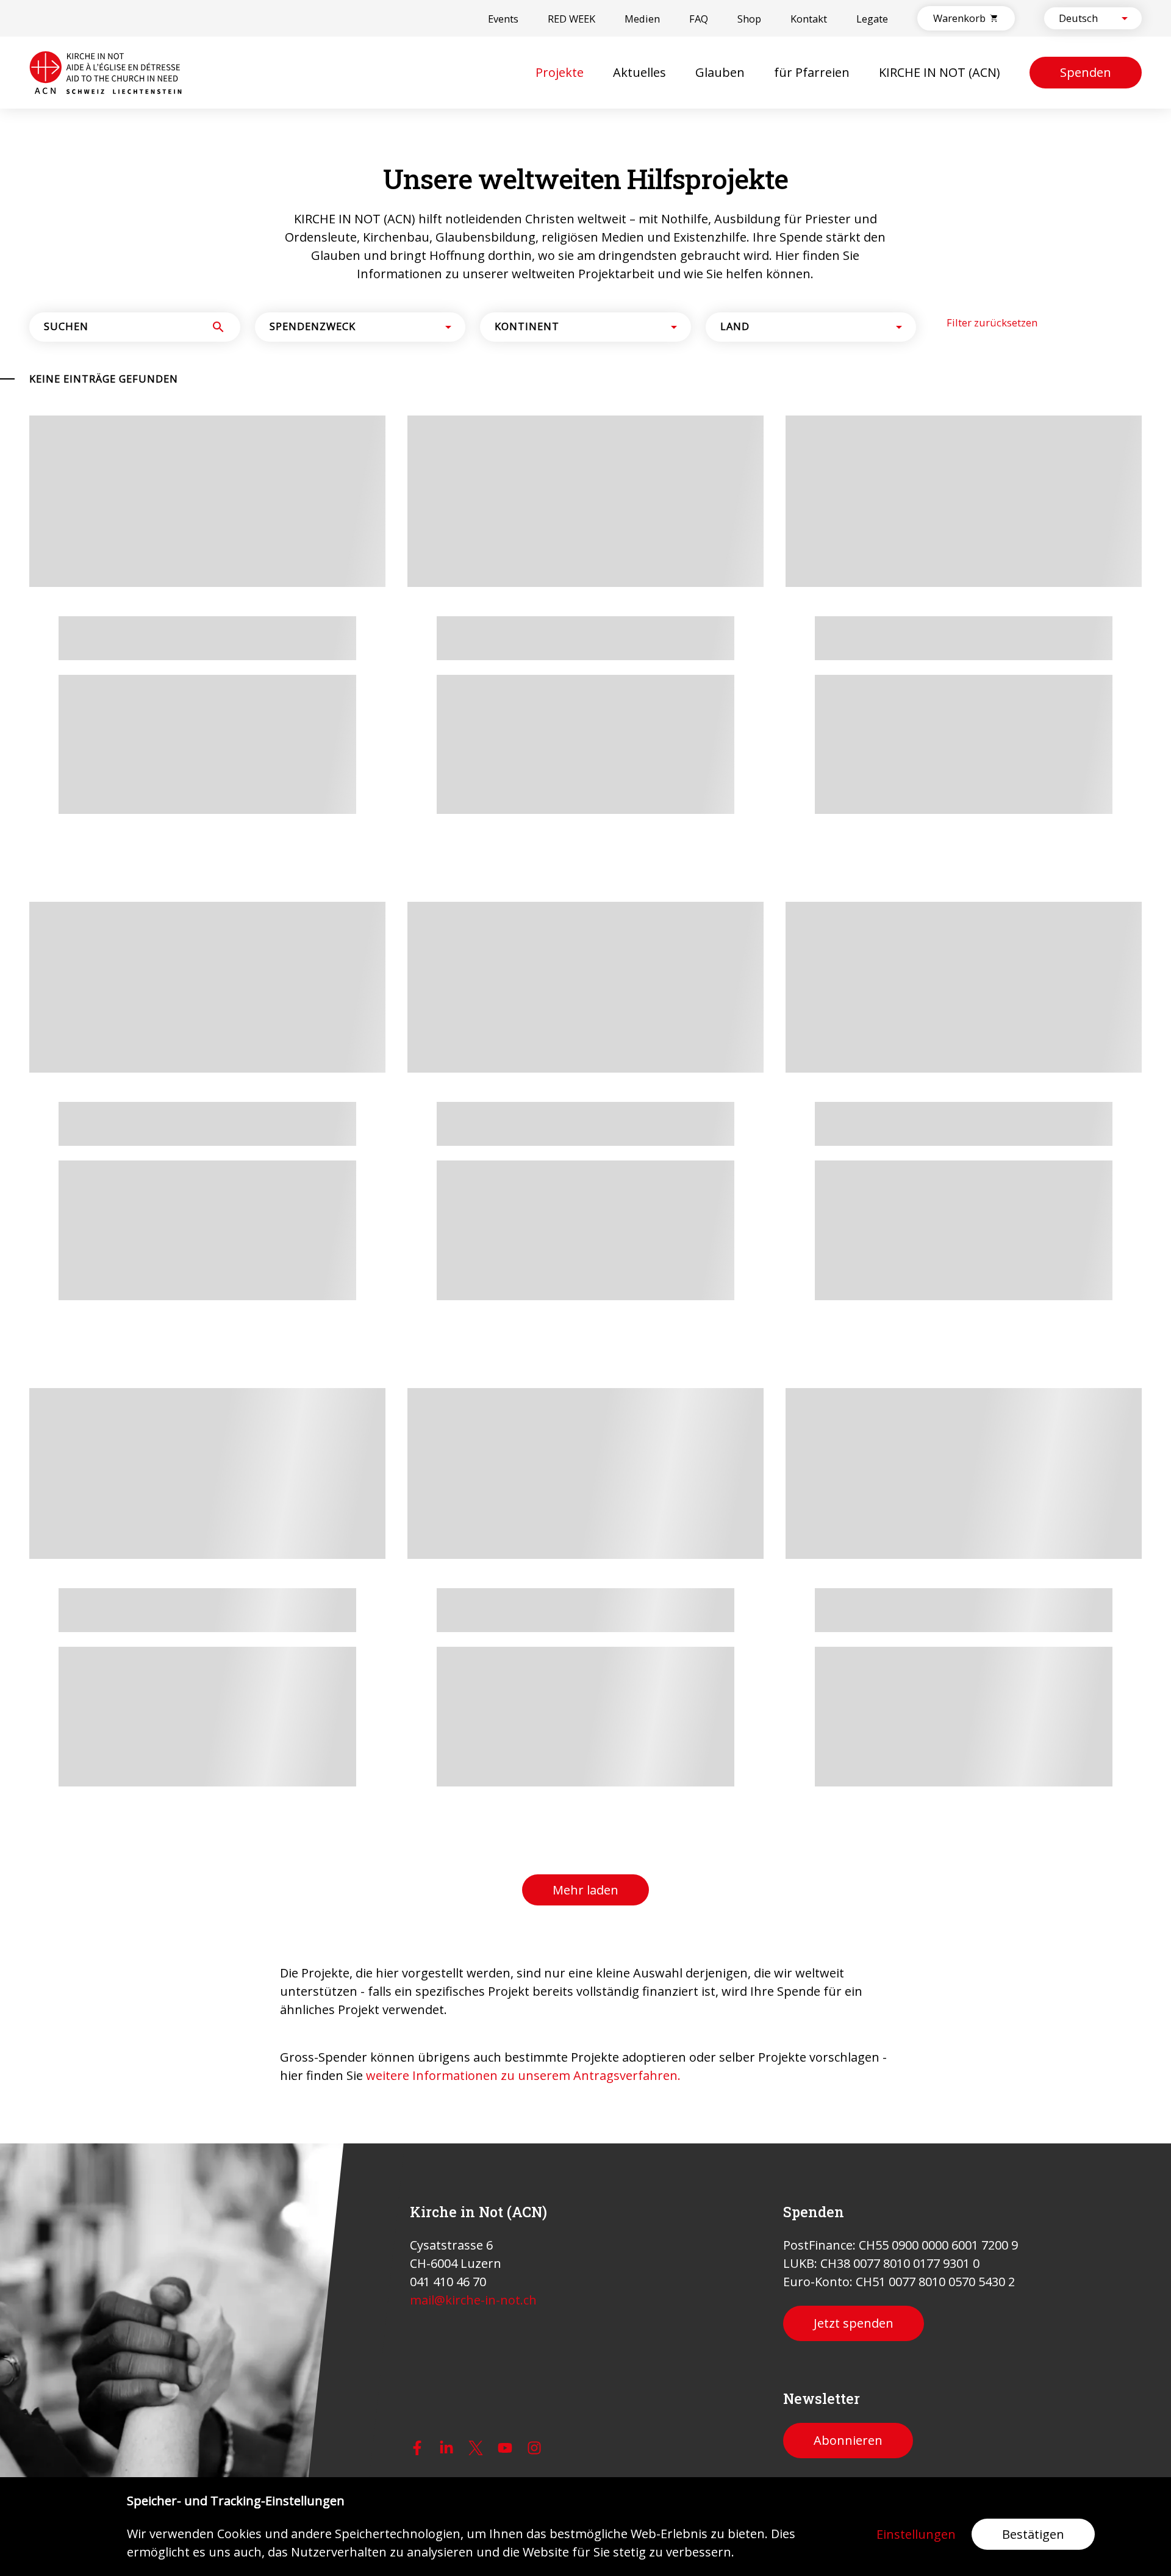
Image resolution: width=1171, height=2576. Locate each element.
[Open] (1125, 18)
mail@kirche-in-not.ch (473, 2300)
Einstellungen (916, 2534)
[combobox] (1083, 18)
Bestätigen (1033, 2534)
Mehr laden (585, 1404)
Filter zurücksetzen (992, 809)
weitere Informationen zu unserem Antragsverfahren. (523, 1589)
